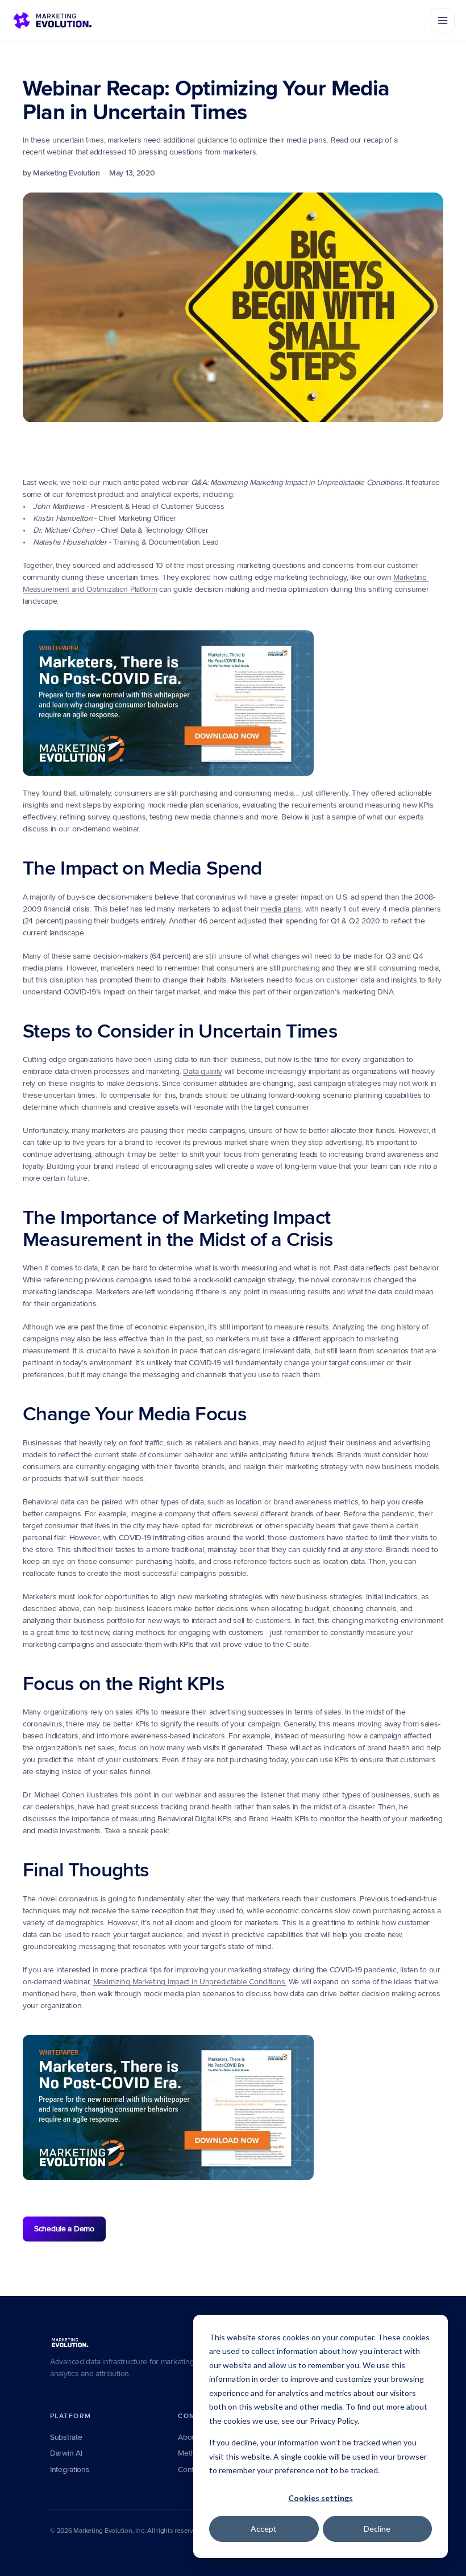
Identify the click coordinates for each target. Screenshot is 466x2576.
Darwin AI (66, 2453)
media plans (281, 909)
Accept (264, 2529)
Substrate (66, 2437)
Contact (191, 2470)
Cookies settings (321, 2498)
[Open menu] (443, 20)
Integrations (70, 2470)
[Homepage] (53, 20)
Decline (377, 2529)
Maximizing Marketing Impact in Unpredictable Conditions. (190, 1982)
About (188, 2437)
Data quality (203, 1071)
